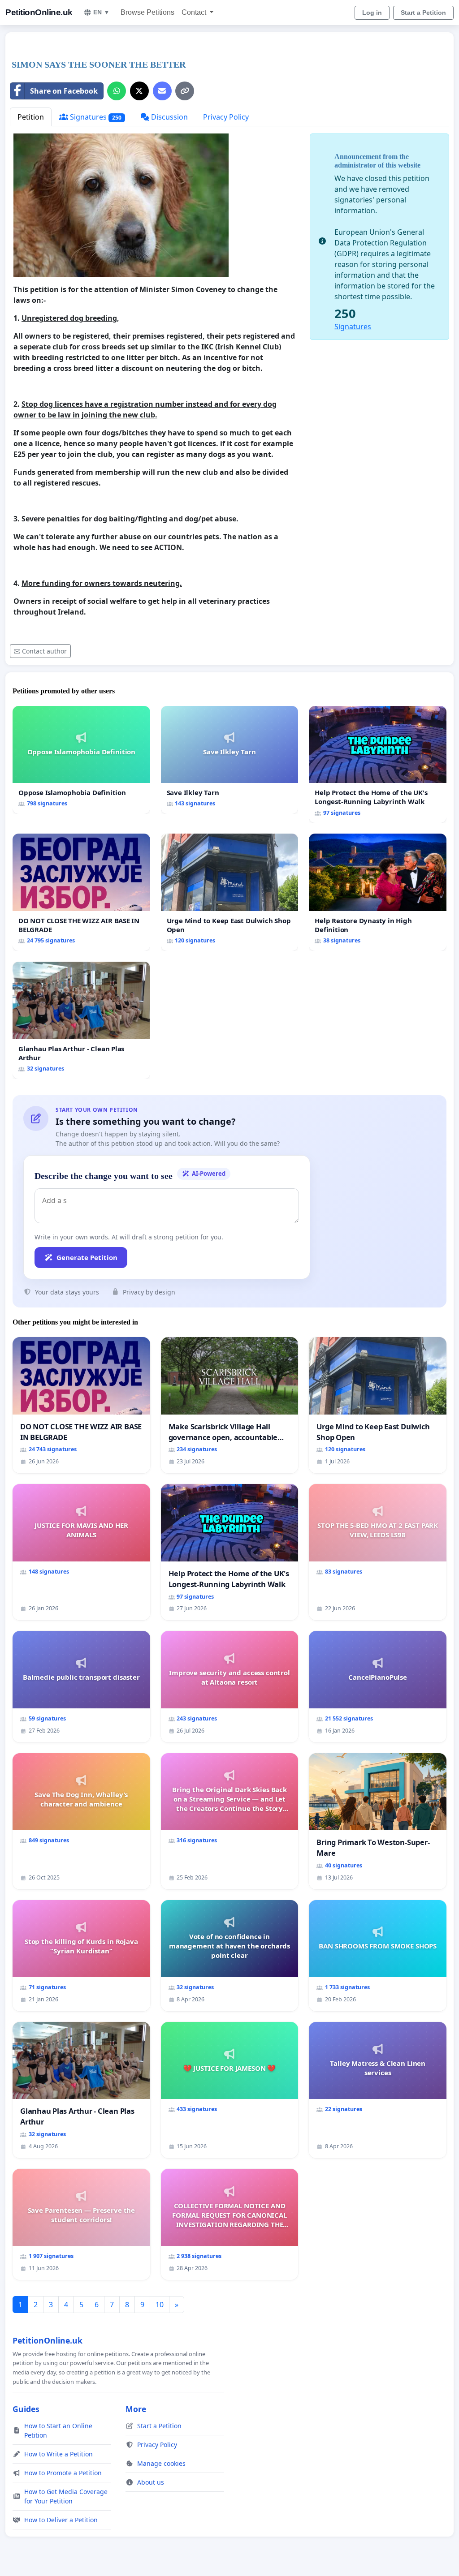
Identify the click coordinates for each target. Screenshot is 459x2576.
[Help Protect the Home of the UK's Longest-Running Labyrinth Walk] (378, 765)
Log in (372, 13)
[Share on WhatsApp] (117, 91)
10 (160, 2305)
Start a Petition (423, 13)
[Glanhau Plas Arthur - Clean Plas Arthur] (81, 1020)
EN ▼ (102, 12)
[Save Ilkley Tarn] (230, 760)
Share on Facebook (64, 91)
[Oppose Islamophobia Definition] (81, 760)
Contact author (44, 651)
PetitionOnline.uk (39, 12)
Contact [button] (195, 12)
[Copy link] (185, 91)
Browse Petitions (147, 12)
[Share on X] (139, 91)
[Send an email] (162, 91)
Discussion (169, 117)
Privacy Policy (226, 117)
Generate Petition (87, 1257)
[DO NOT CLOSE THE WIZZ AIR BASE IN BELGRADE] (81, 892)
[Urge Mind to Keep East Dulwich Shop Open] (230, 892)
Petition (31, 117)
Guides (26, 2409)
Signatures (95, 117)
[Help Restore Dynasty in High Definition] (378, 892)
